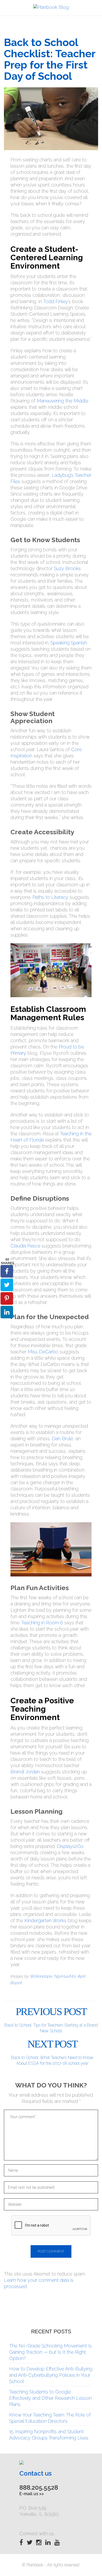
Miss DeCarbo (43, 1352)
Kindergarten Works (45, 1920)
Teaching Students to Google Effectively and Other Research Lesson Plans (50, 2398)
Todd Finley (56, 301)
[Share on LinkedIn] (7, 1312)
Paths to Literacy (51, 897)
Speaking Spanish (69, 643)
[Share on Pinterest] (7, 1298)
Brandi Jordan (25, 1772)
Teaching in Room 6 (42, 1623)
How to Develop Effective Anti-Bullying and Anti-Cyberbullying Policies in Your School (51, 2375)
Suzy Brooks (67, 568)
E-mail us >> (32, 2494)
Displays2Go (70, 1846)
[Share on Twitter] (7, 1285)
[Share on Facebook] (7, 1271)
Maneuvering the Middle (62, 401)
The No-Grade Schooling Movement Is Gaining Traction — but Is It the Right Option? (50, 2352)
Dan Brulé (62, 1439)
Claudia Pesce (25, 1246)
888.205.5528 (39, 2487)
